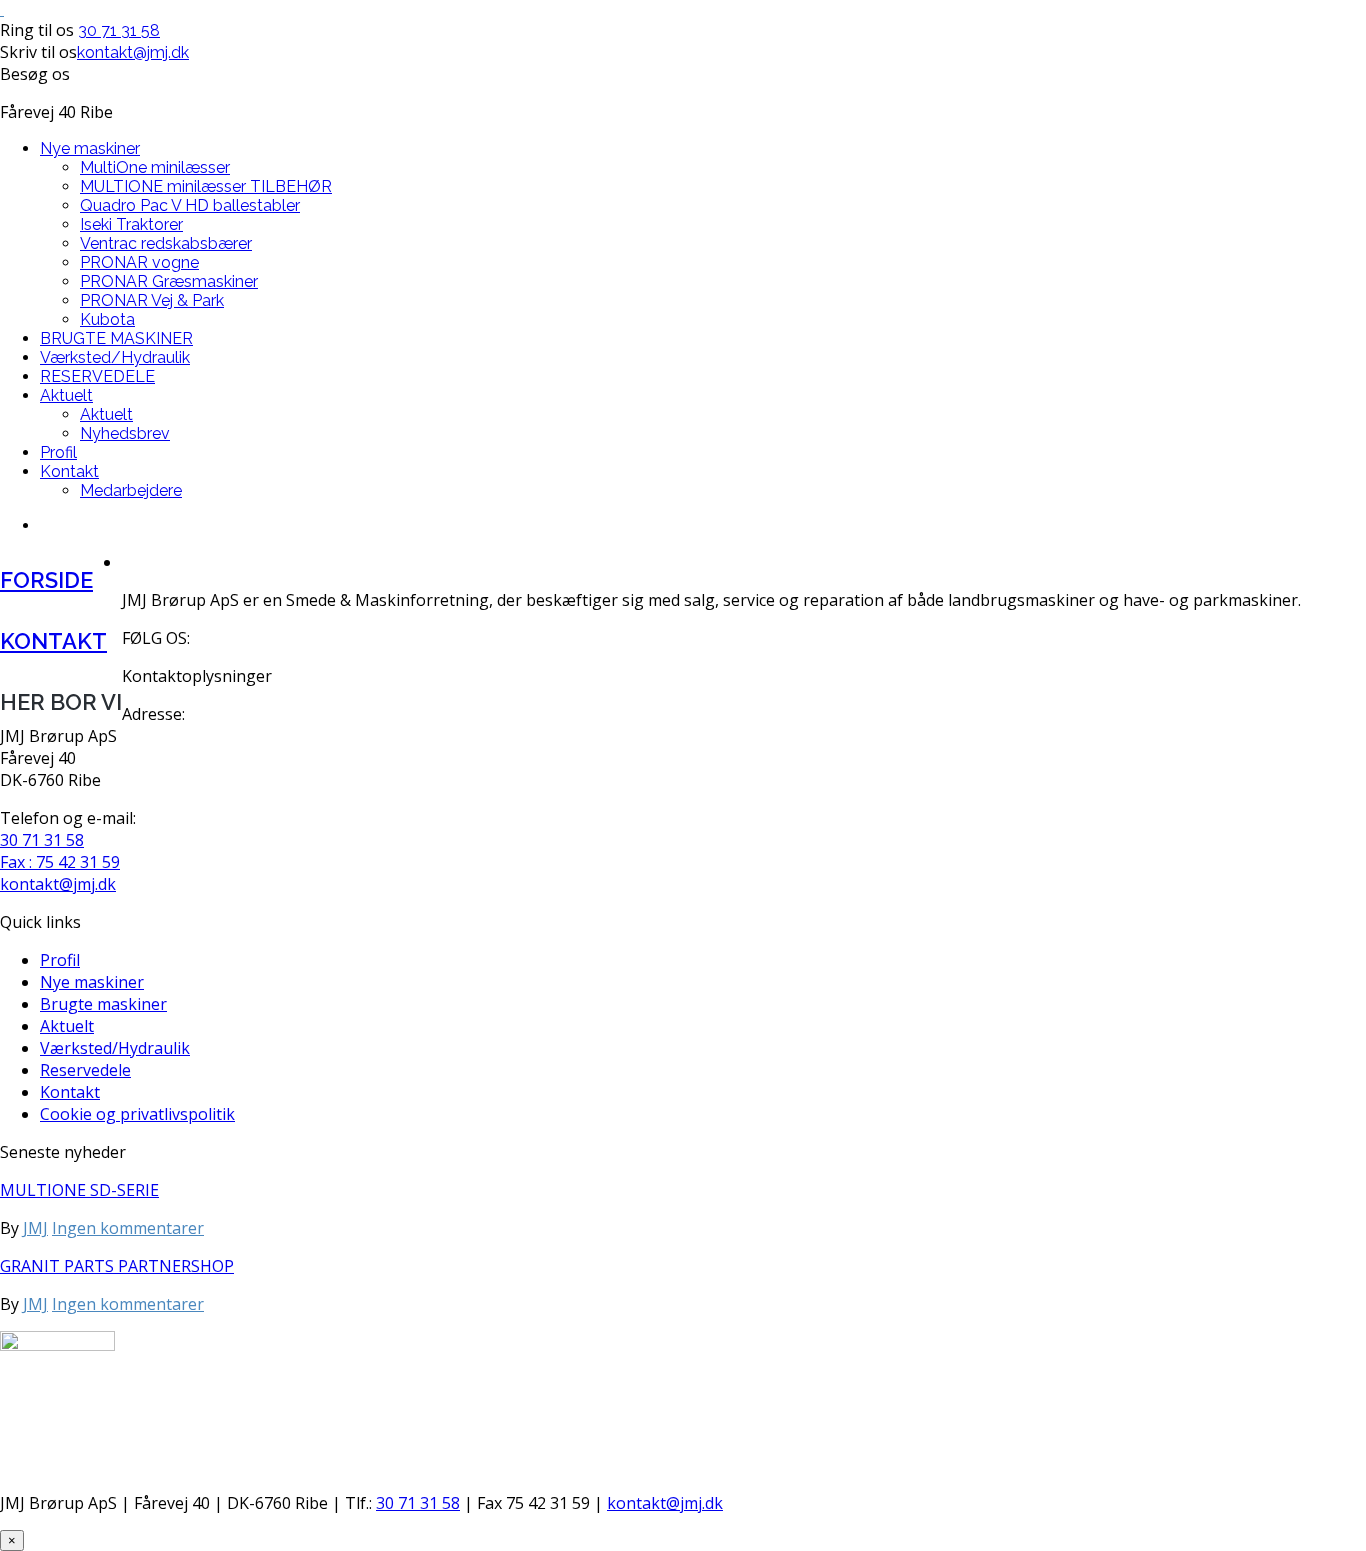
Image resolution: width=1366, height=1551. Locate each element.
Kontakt (69, 471)
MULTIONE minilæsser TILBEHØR (206, 186)
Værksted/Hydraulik (115, 357)
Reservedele (85, 1070)
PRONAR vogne (139, 262)
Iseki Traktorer (131, 224)
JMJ (35, 1228)
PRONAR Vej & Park (152, 300)
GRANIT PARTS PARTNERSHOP (117, 1266)
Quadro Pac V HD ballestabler (190, 205)
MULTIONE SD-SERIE (79, 1190)
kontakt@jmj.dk (133, 52)
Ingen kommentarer (128, 1228)
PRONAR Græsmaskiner (169, 281)
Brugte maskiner (103, 1004)
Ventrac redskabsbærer (166, 243)
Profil (58, 452)
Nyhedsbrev (125, 433)
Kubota (107, 319)
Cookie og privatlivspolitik (137, 1114)
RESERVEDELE (97, 376)
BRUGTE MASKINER (116, 338)
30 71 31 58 (119, 30)
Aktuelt (66, 395)
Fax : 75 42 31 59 (60, 862)
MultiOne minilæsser (155, 167)
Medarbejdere (131, 490)
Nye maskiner (90, 148)
